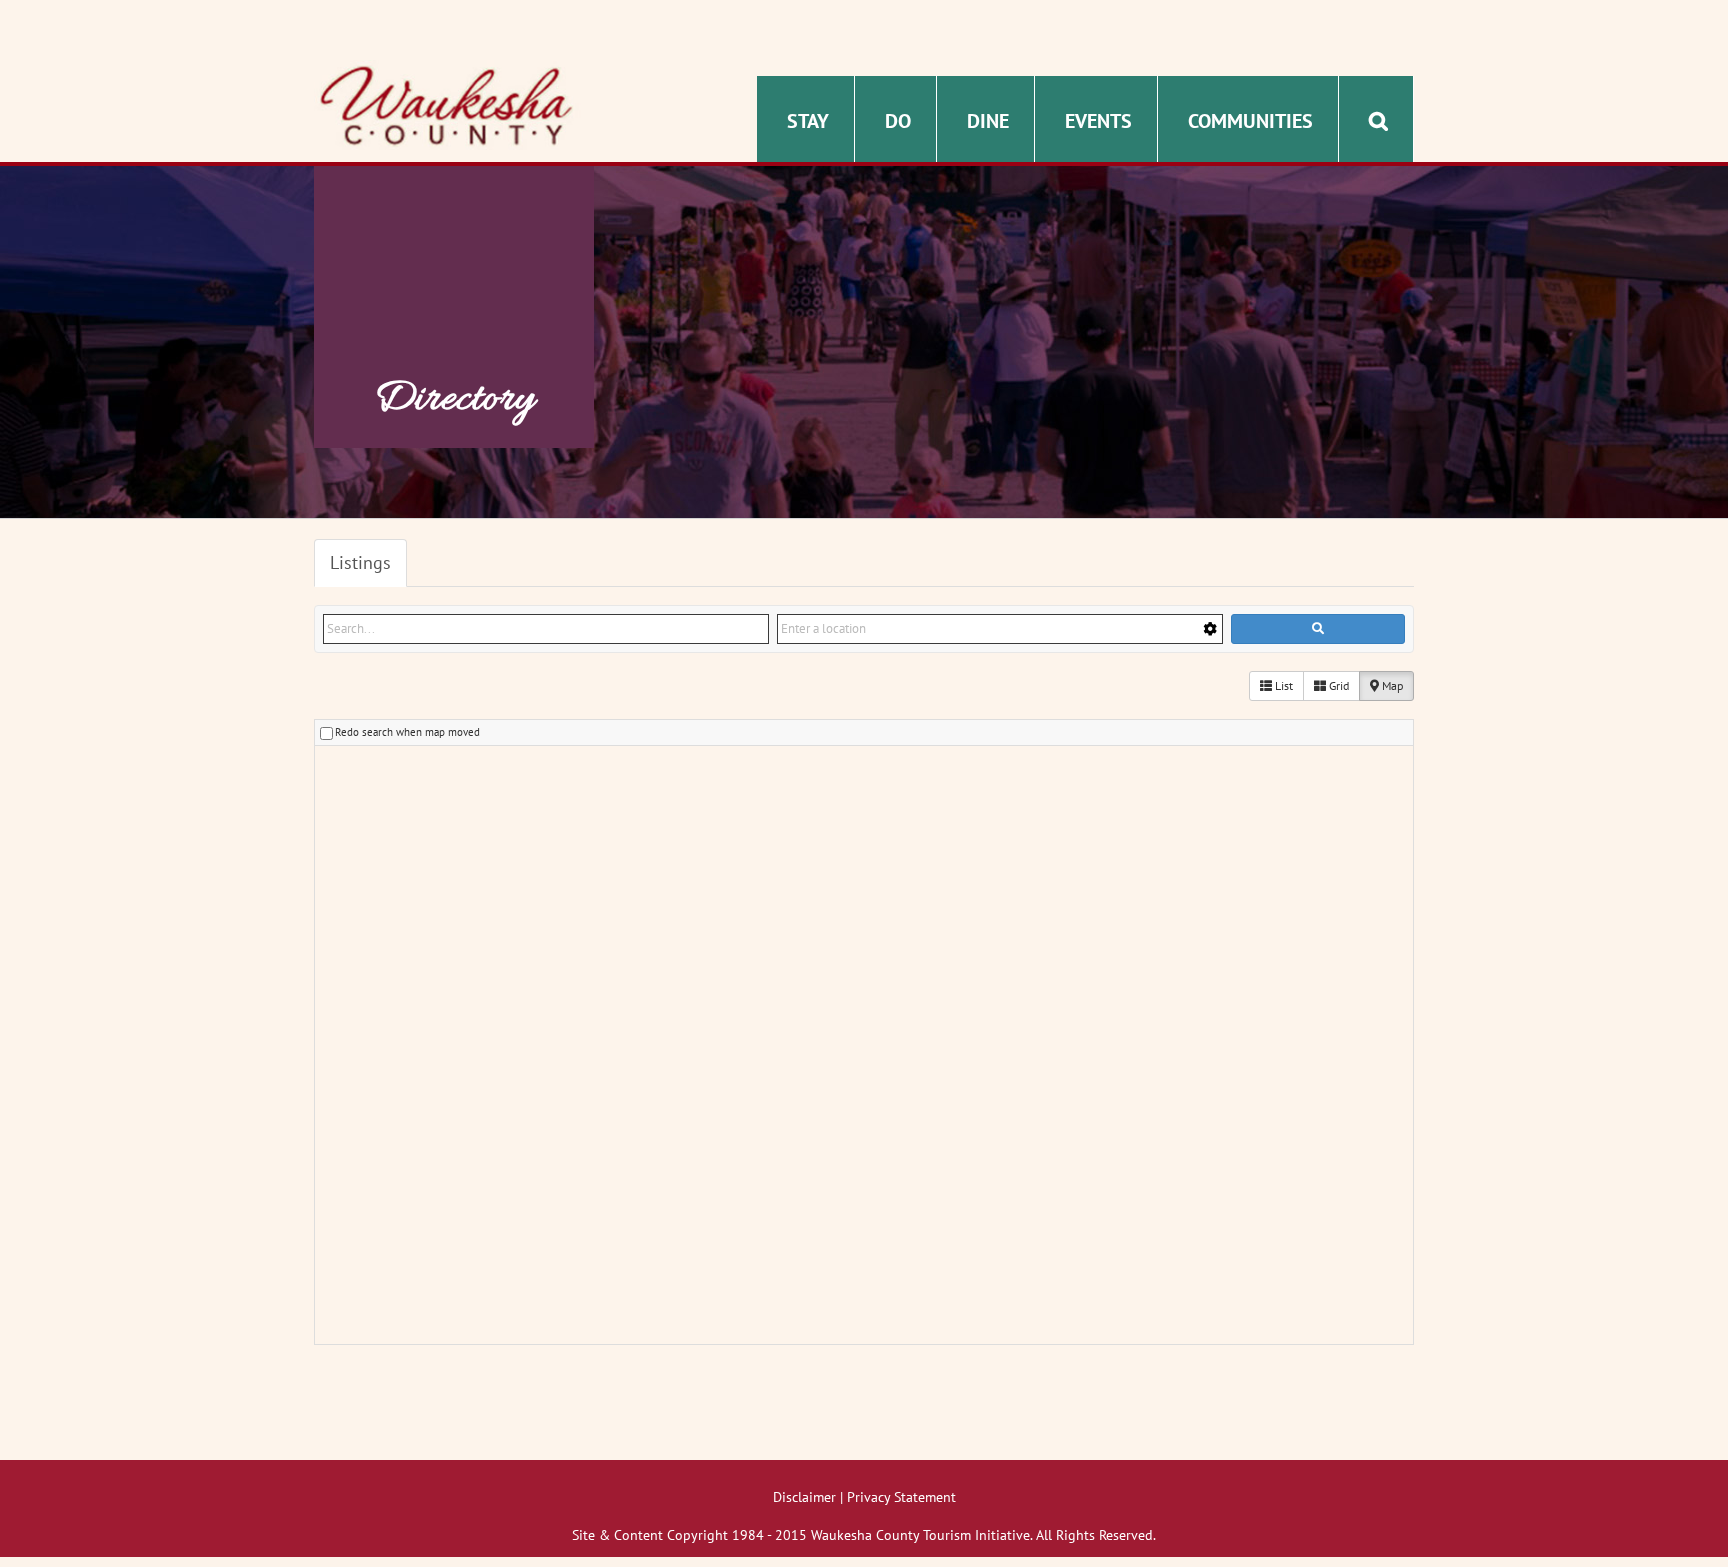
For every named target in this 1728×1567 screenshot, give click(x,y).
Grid (1337, 685)
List (1282, 685)
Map (1391, 685)
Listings (360, 562)
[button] (1378, 119)
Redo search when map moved (407, 732)
